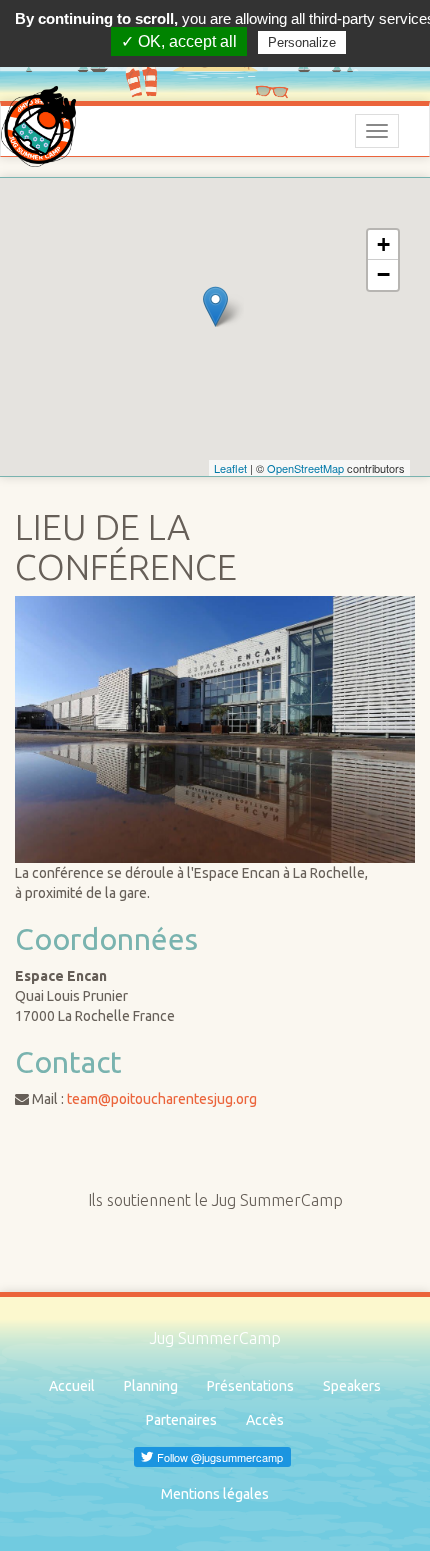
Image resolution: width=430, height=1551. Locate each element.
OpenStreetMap (305, 468)
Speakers (352, 1386)
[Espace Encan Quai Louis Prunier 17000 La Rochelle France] (215, 306)
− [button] (383, 274)
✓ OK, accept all (179, 41)
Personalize (302, 42)
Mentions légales (215, 1494)
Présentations (250, 1386)
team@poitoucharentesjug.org (162, 1099)
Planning (151, 1386)
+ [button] (383, 244)
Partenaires (181, 1420)
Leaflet (230, 468)
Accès (265, 1420)
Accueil (72, 1386)
